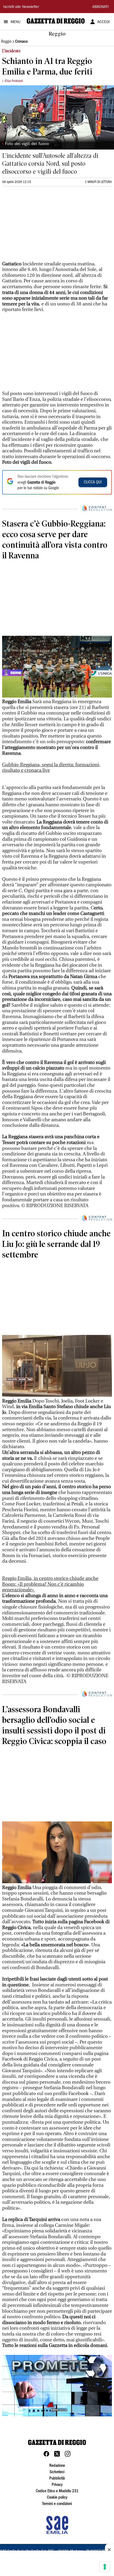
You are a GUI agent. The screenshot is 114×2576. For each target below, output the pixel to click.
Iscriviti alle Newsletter (21, 7)
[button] (57, 2386)
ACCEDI (104, 22)
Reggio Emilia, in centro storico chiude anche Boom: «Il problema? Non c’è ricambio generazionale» (50, 1584)
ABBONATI (100, 7)
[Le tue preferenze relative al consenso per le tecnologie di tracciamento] (105, 2567)
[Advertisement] (42, 226)
